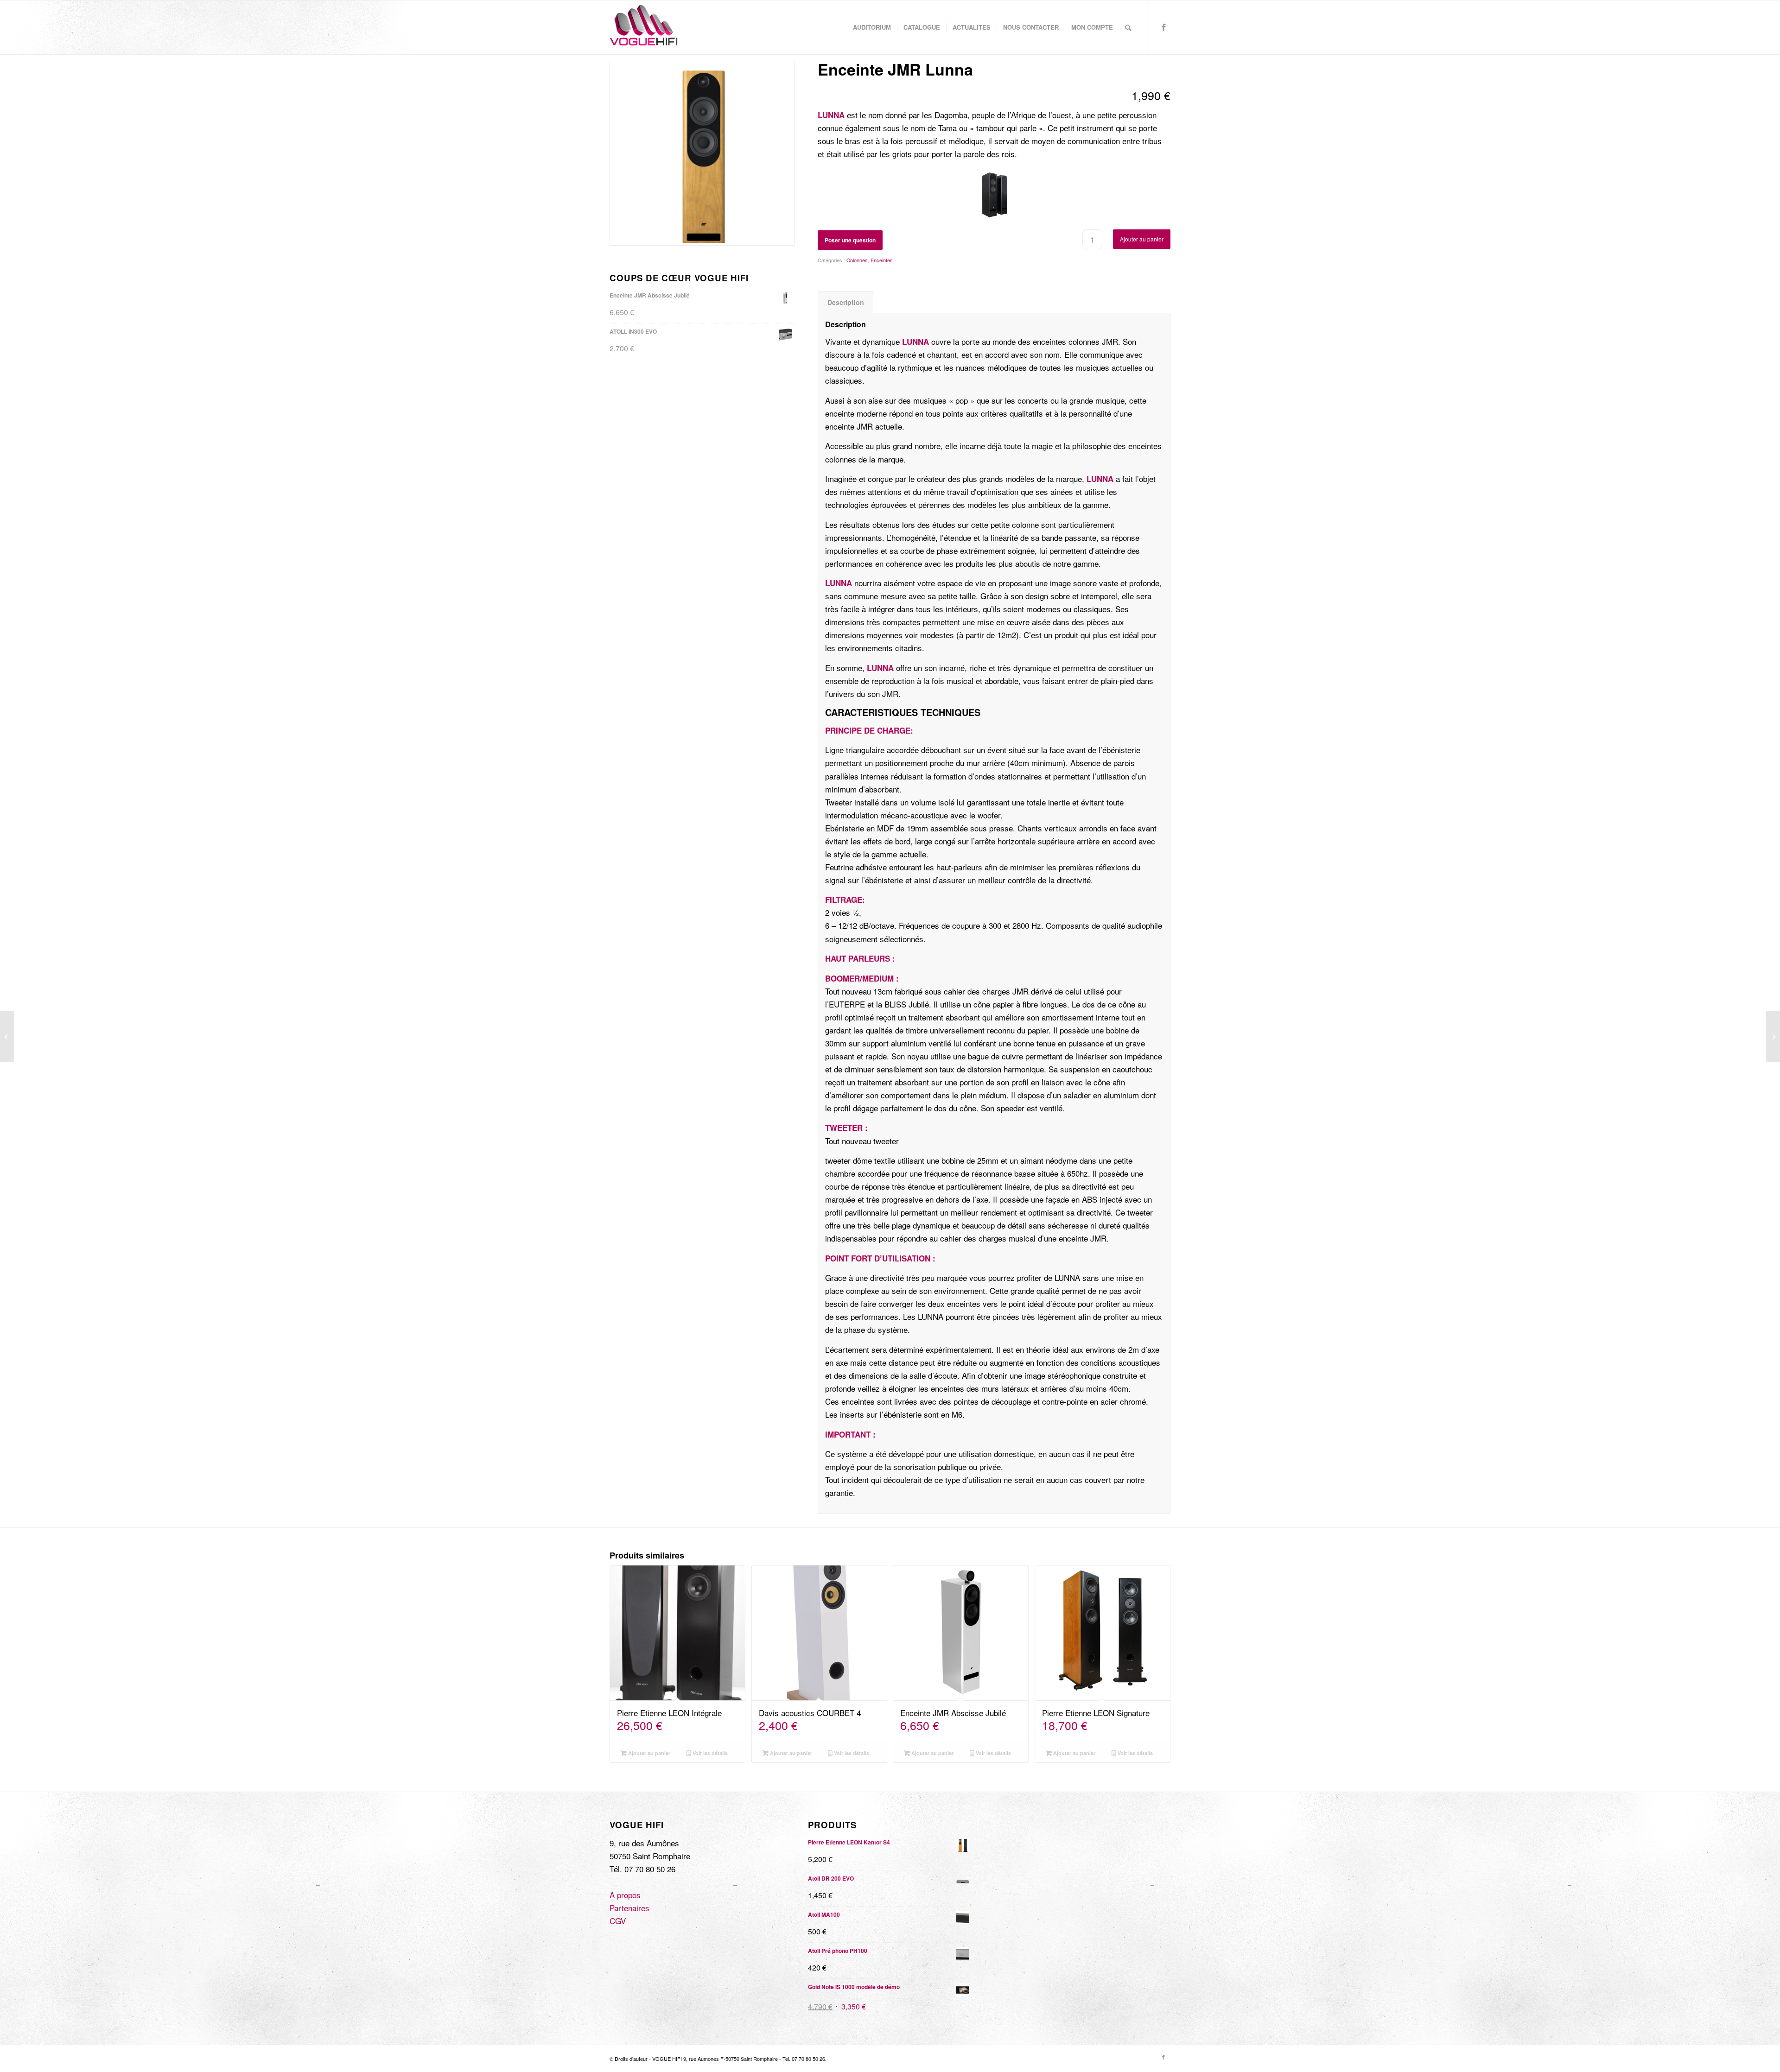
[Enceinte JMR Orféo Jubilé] (7, 1036)
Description (846, 302)
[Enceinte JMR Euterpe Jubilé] (1773, 1036)
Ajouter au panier (1142, 239)
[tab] (845, 302)
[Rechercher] (1128, 27)
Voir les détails (709, 1753)
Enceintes (882, 260)
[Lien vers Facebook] (1163, 27)
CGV (618, 1921)
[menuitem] (872, 27)
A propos (625, 1895)
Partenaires (629, 1908)
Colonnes (857, 260)
